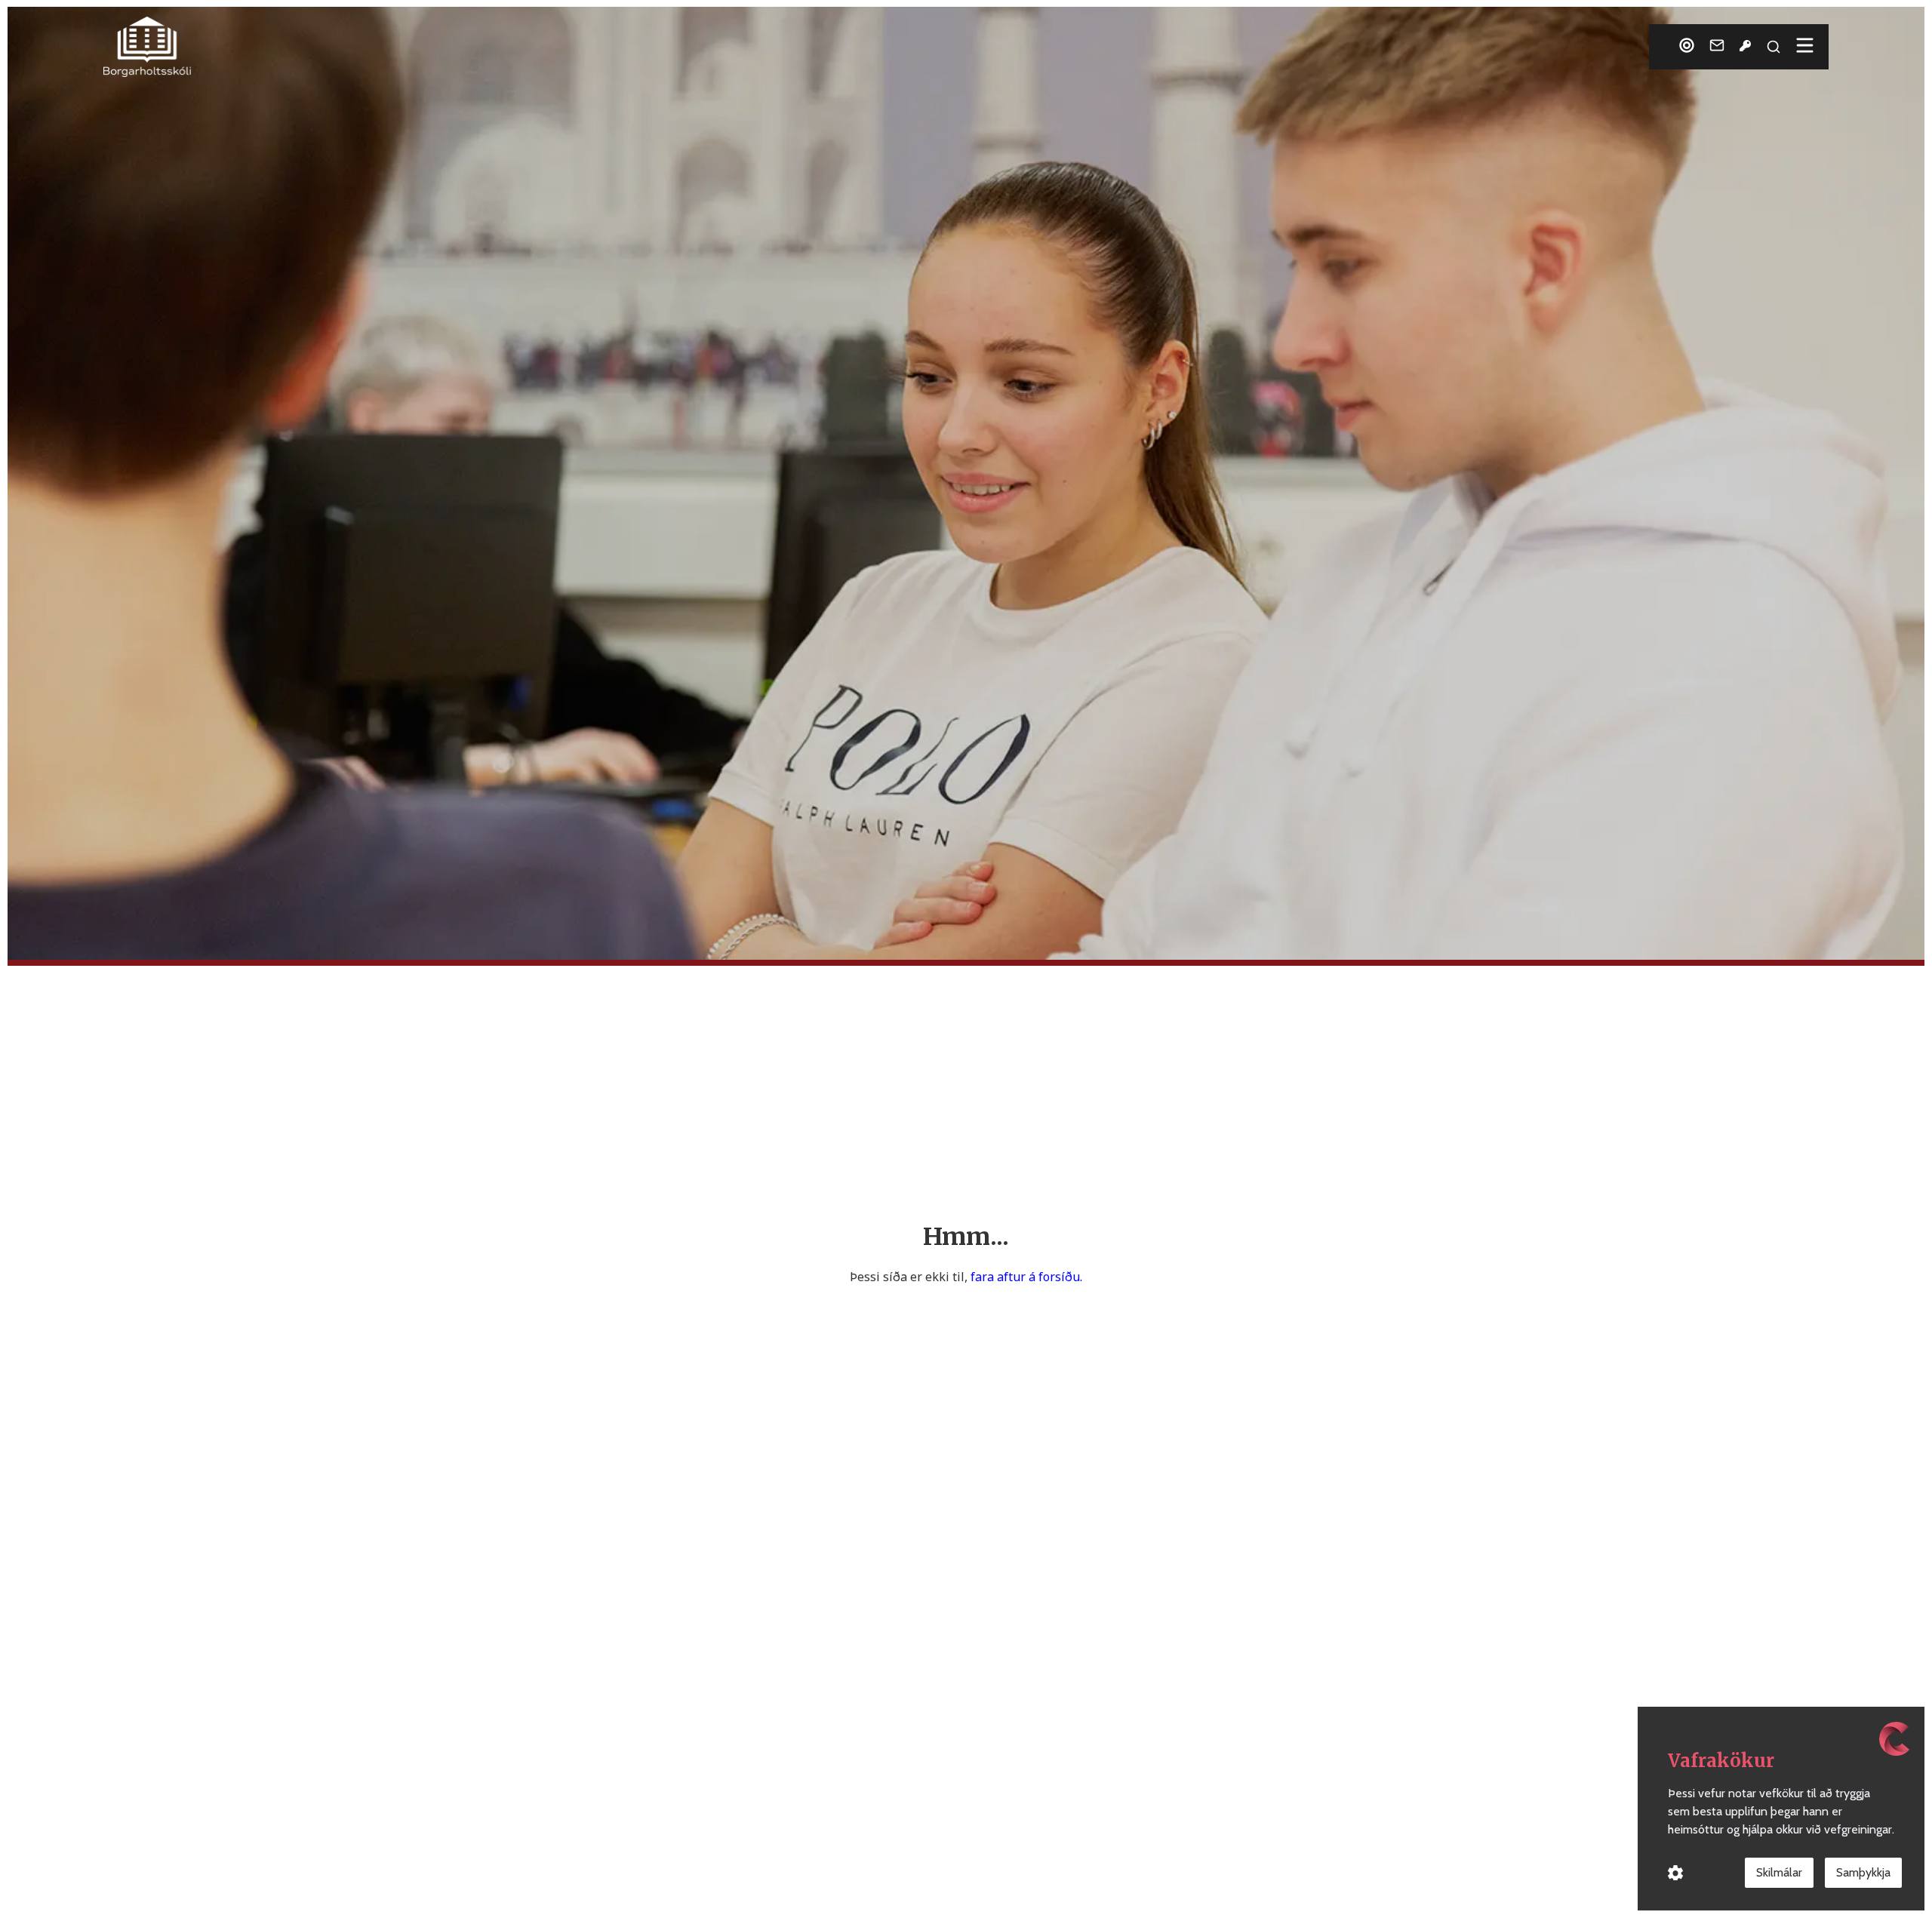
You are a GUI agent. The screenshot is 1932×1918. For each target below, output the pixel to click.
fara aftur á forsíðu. (1026, 1277)
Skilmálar (1779, 1872)
